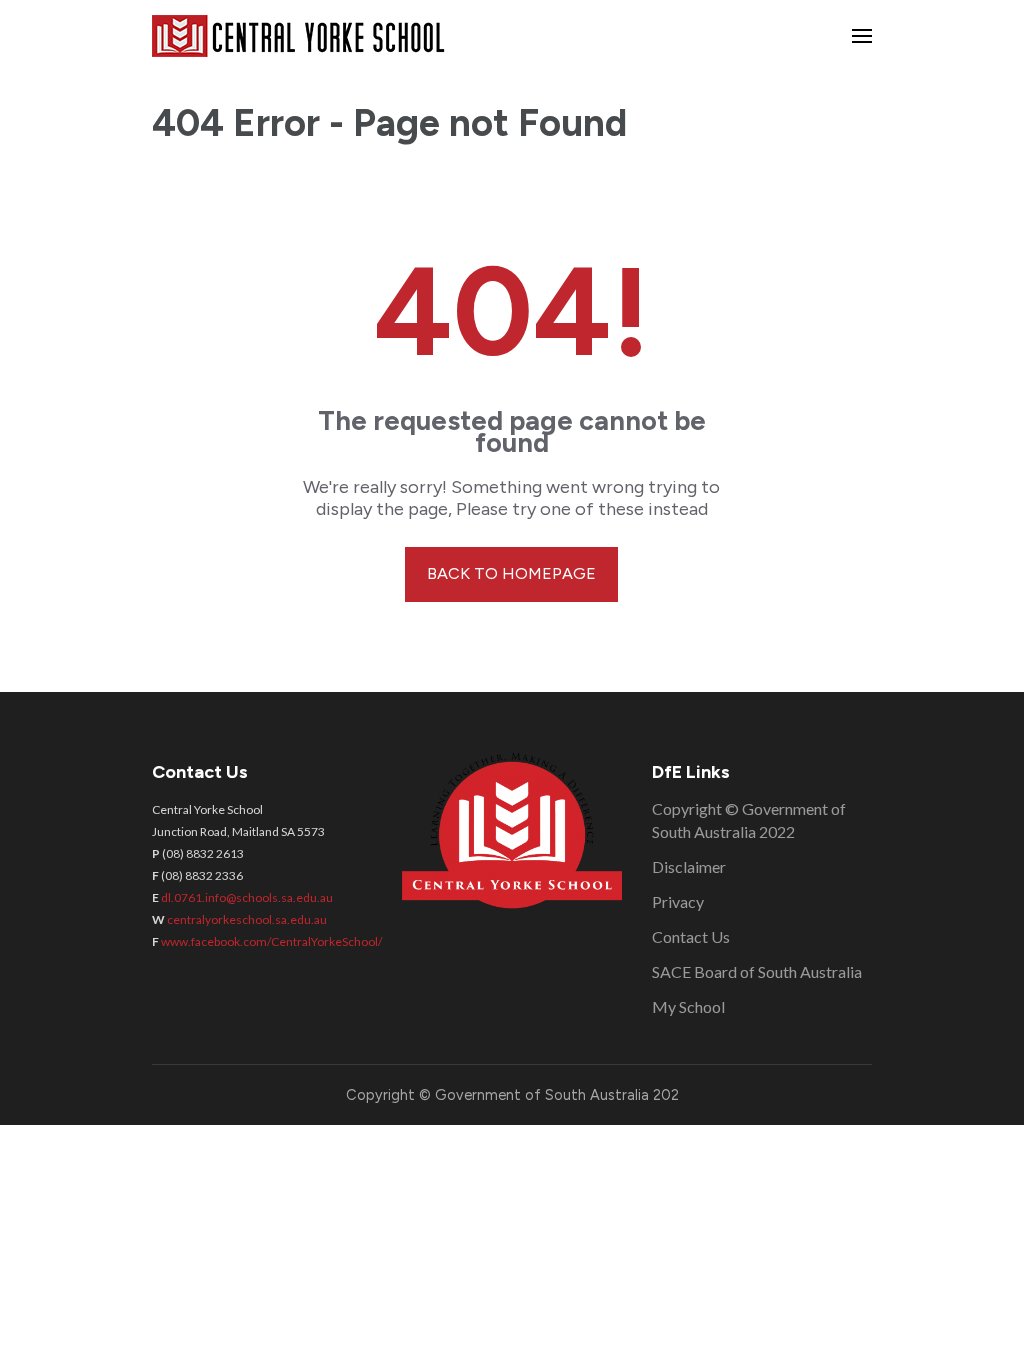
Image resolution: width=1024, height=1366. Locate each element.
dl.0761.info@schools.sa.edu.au (247, 897)
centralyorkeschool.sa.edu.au (247, 919)
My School (688, 1006)
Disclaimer (689, 866)
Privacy (678, 901)
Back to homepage (511, 573)
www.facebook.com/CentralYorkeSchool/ (271, 941)
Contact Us (691, 936)
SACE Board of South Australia (757, 971)
